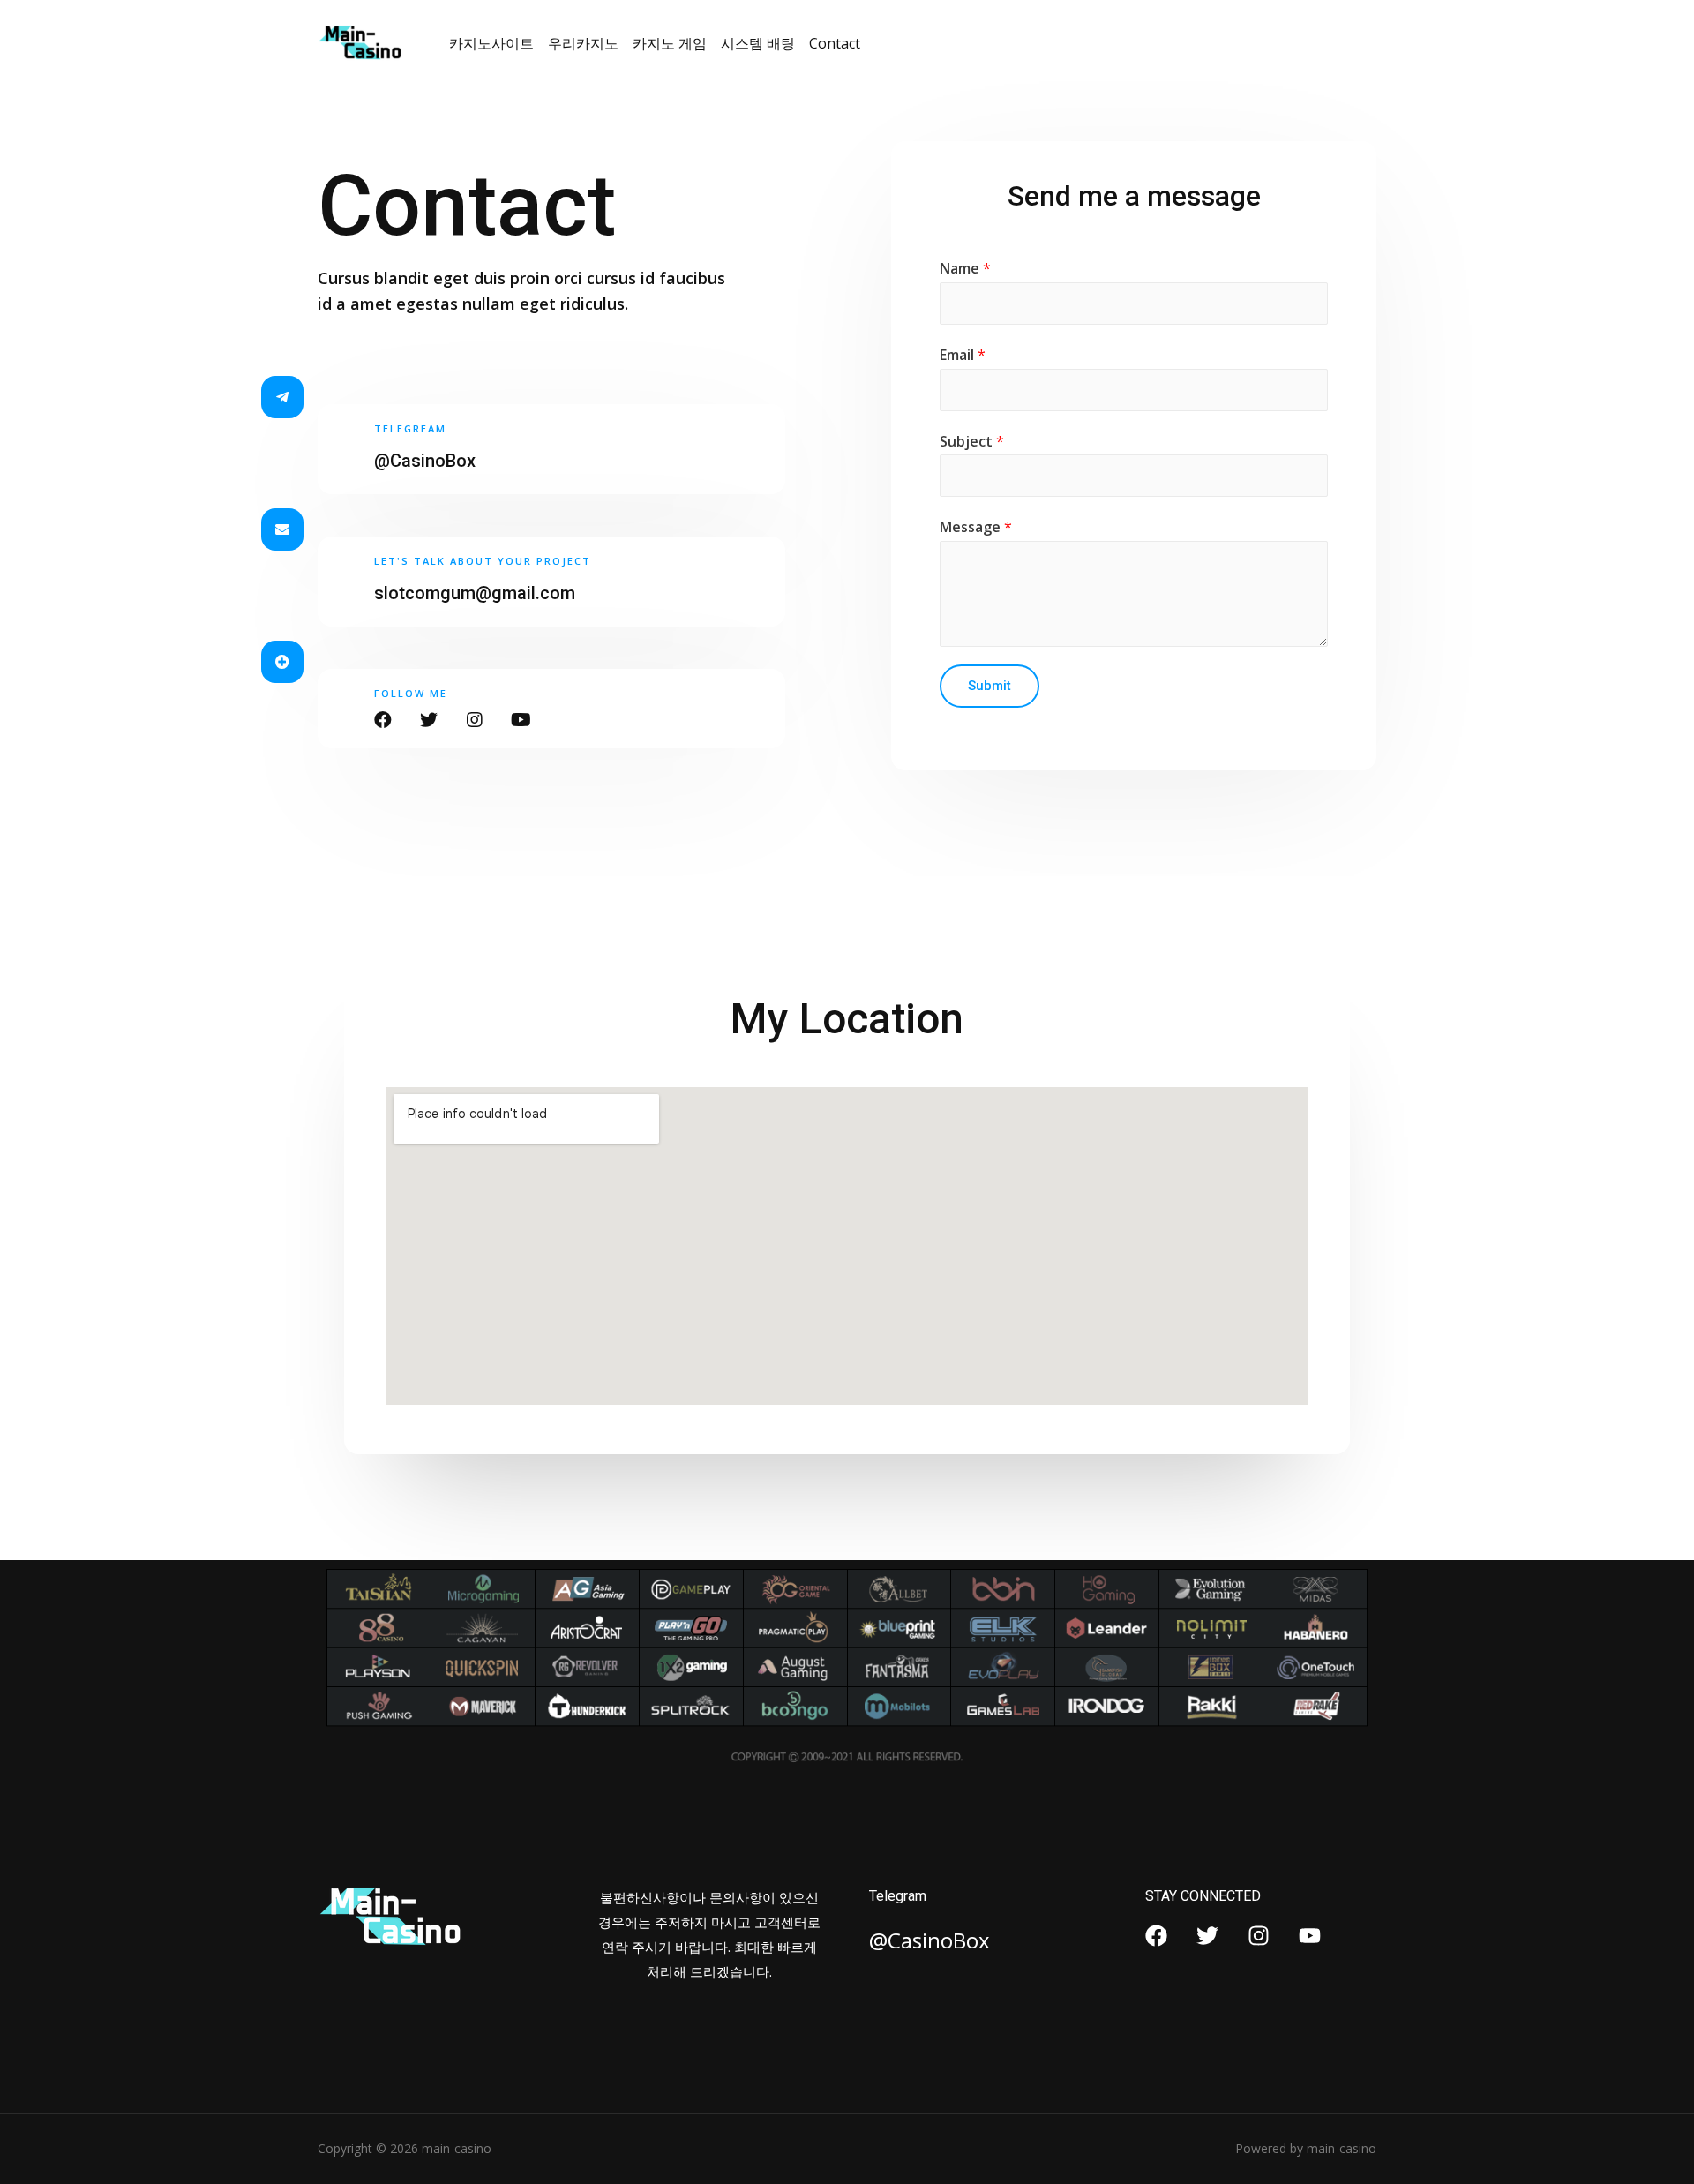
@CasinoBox (425, 461)
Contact (835, 43)
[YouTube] (1310, 1936)
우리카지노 (583, 43)
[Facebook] (1156, 1936)
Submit (989, 686)
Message (976, 527)
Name (965, 268)
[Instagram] (1259, 1936)
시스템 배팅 (758, 43)
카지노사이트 (491, 43)
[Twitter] (1207, 1936)
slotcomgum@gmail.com (475, 593)
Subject (972, 441)
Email (963, 355)
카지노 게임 (670, 43)
